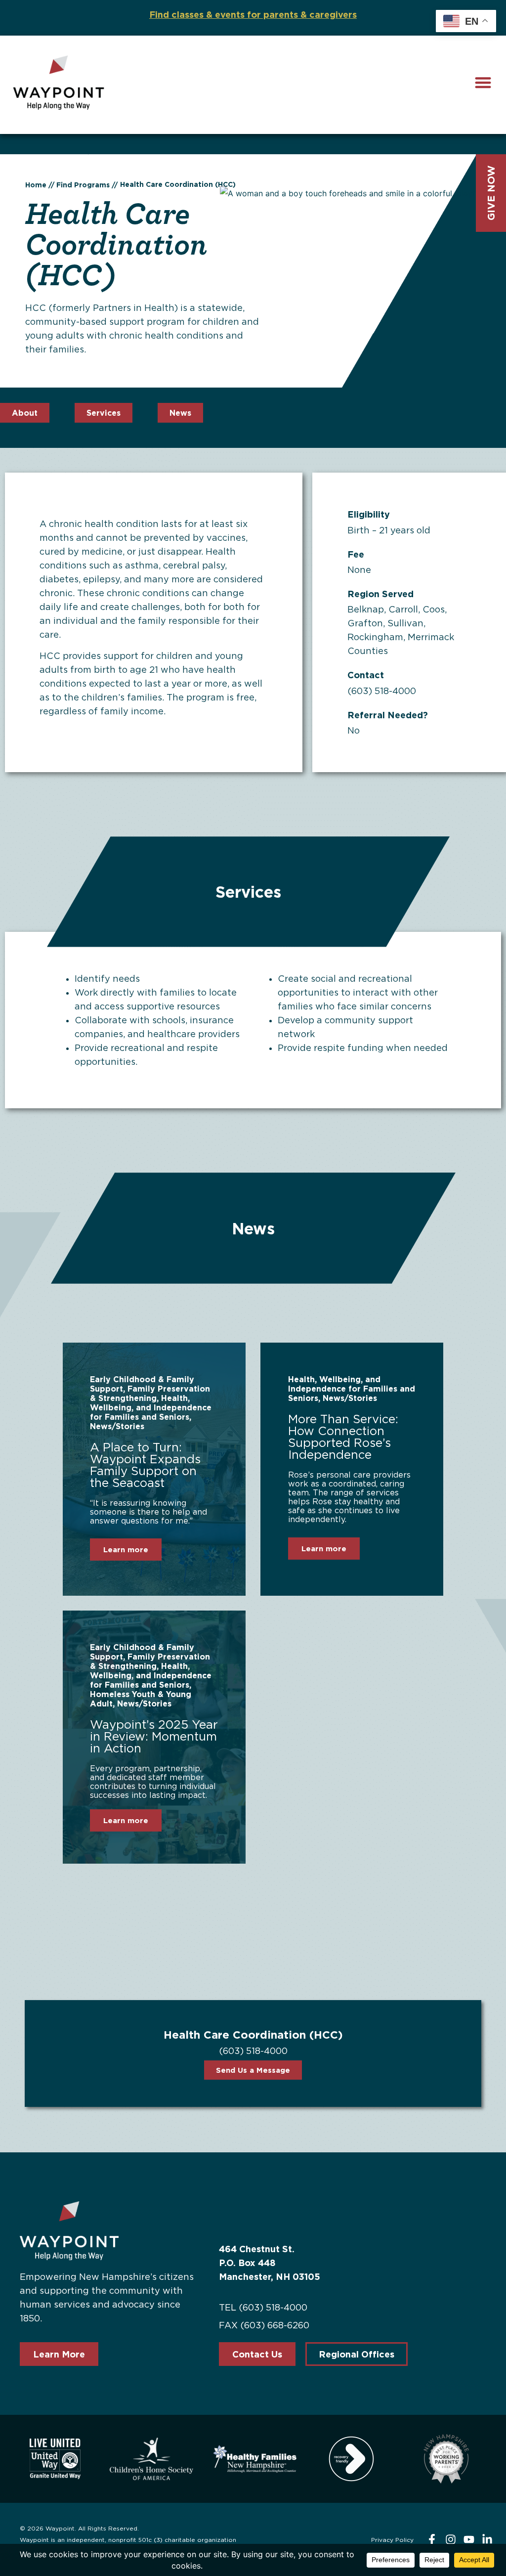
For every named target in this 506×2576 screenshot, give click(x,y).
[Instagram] (450, 2540)
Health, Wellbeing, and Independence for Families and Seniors (151, 1407)
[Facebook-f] (432, 2540)
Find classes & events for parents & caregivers (253, 14)
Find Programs (83, 185)
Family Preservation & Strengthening (150, 1393)
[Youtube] (469, 2540)
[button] (483, 82)
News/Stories (117, 1426)
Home (36, 185)
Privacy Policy (392, 2540)
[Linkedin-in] (487, 2540)
